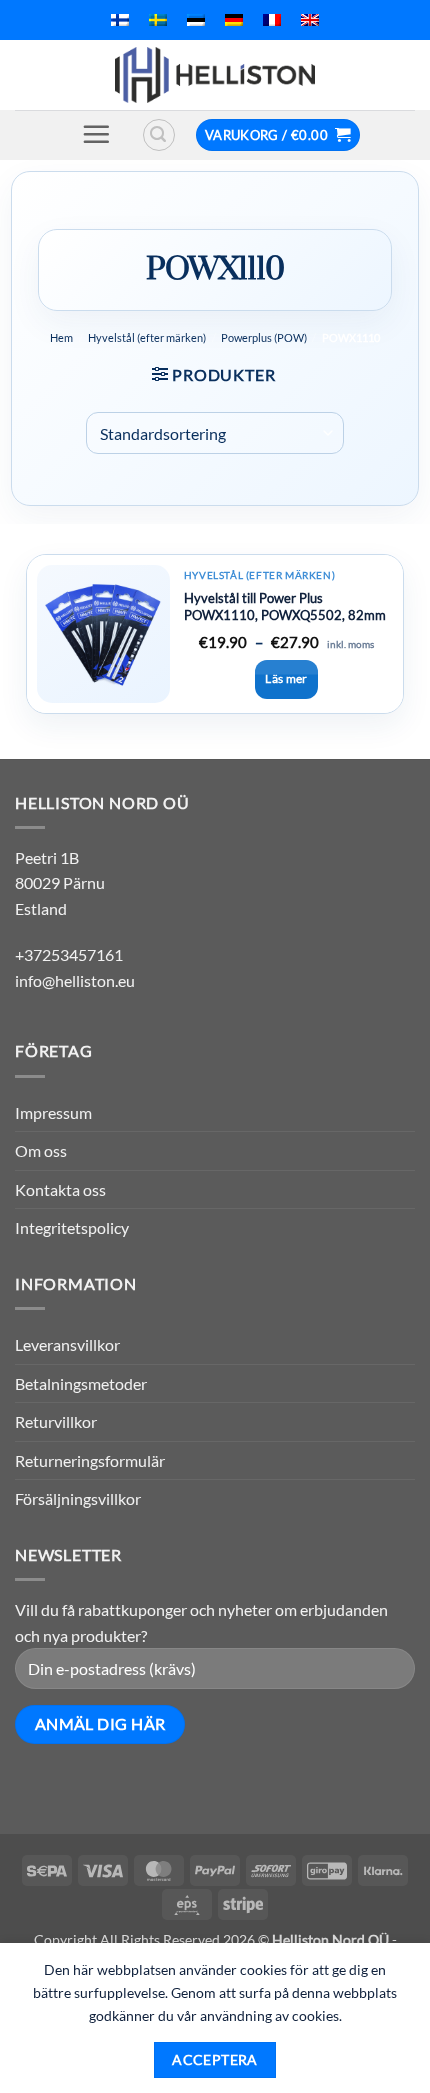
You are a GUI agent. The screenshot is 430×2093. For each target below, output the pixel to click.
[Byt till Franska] (272, 20)
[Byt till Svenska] (158, 20)
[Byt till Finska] (120, 20)
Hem (61, 337)
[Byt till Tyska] (234, 20)
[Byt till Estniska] (196, 20)
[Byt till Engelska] (310, 20)
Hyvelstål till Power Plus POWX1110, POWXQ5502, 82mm (285, 606)
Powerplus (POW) (264, 337)
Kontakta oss (60, 1189)
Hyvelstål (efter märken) (147, 337)
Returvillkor (56, 1421)
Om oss (41, 1150)
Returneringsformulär (90, 1460)
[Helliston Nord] (215, 75)
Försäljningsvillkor (78, 1498)
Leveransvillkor (67, 1344)
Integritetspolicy (72, 1227)
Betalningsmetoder (81, 1383)
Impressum (53, 1112)
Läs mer (286, 678)
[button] (96, 134)
